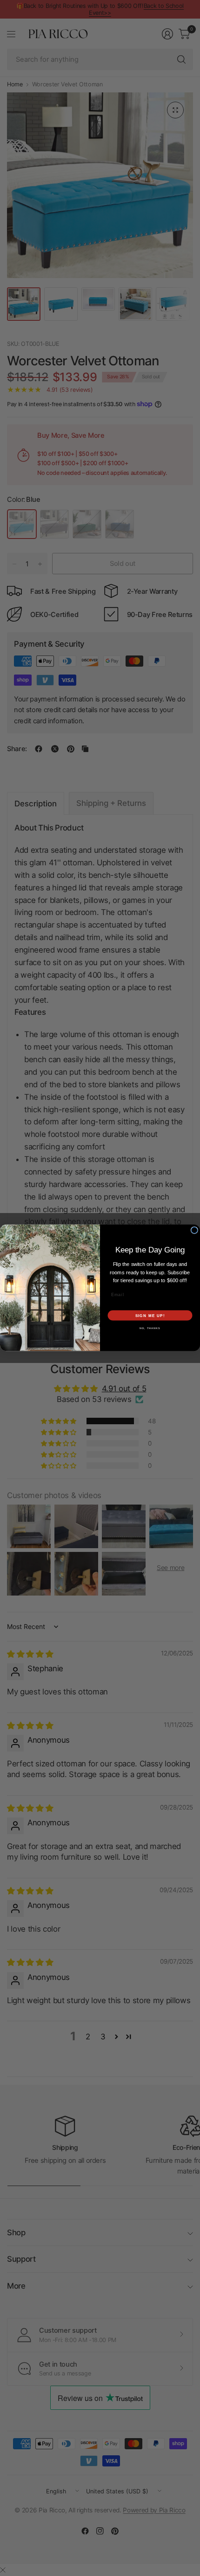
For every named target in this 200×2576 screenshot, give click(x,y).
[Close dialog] (194, 1230)
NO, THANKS (150, 1328)
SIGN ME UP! (150, 1316)
